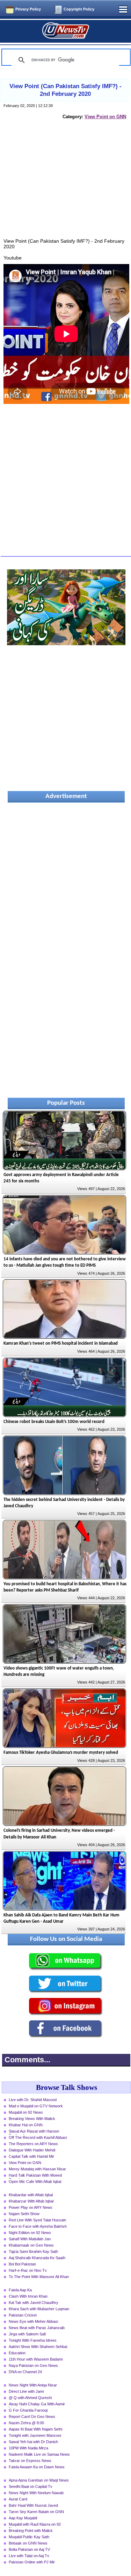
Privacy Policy (28, 9)
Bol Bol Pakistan (22, 2264)
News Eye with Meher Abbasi (33, 2321)
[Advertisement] (66, 186)
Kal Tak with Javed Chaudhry (34, 2303)
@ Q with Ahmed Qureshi (30, 2398)
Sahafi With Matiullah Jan (30, 2239)
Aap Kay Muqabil (23, 2518)
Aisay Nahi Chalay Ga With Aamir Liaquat (37, 2405)
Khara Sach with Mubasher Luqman (39, 2309)
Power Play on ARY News (31, 2207)
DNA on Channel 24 (25, 2372)
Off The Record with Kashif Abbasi (38, 2137)
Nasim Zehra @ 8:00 (26, 2423)
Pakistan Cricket (23, 2315)
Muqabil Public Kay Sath (29, 2537)
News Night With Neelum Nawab (36, 2493)
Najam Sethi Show (24, 2214)
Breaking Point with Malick (31, 2531)
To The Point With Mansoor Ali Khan (39, 2277)
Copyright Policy (79, 9)
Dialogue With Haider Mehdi (32, 2150)
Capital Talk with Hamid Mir (31, 2156)
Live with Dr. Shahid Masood (33, 2100)
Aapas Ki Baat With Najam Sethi (35, 2429)
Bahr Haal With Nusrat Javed (33, 2505)
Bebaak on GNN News (28, 2543)
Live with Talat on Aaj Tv (29, 2556)
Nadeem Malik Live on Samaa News (39, 2454)
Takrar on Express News (30, 2461)
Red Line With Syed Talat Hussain (37, 2220)
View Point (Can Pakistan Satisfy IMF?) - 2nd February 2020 (65, 90)
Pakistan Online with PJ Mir (32, 2562)
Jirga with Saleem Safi (27, 2334)
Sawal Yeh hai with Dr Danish (33, 2442)
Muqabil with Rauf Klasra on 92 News (35, 2525)
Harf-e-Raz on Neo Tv (28, 2270)
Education (17, 2353)
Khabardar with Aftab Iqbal (31, 2195)
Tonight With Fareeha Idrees (33, 2340)
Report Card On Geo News (32, 2417)
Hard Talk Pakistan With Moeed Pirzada (35, 2176)
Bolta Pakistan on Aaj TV (29, 2549)
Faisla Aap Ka (20, 2290)
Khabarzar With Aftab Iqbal (31, 2201)
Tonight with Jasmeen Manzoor (35, 2435)
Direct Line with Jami (26, 2391)
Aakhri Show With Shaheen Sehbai (38, 2347)
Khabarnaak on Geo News (31, 2245)
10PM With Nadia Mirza (28, 2448)
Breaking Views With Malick (32, 2119)
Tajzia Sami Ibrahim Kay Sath (33, 2251)
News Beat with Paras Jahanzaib (37, 2328)
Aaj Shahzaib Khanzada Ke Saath (37, 2258)
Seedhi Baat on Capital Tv (31, 2486)
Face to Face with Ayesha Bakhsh (38, 2226)
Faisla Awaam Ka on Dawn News (37, 2467)
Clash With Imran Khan (28, 2296)
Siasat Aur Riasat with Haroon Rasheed (34, 2132)
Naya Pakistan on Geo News (33, 2365)
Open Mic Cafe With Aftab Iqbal (35, 2182)
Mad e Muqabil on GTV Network (36, 2106)
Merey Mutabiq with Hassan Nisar (37, 2169)
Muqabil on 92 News (26, 2112)
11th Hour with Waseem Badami (36, 2359)
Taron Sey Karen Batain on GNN (36, 2512)
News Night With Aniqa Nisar (33, 2385)
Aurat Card (18, 2499)
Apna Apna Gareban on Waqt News (39, 2480)
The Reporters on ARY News (33, 2144)
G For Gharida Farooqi (28, 2410)
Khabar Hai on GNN (26, 2125)
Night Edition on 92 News (30, 2233)
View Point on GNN (105, 117)
